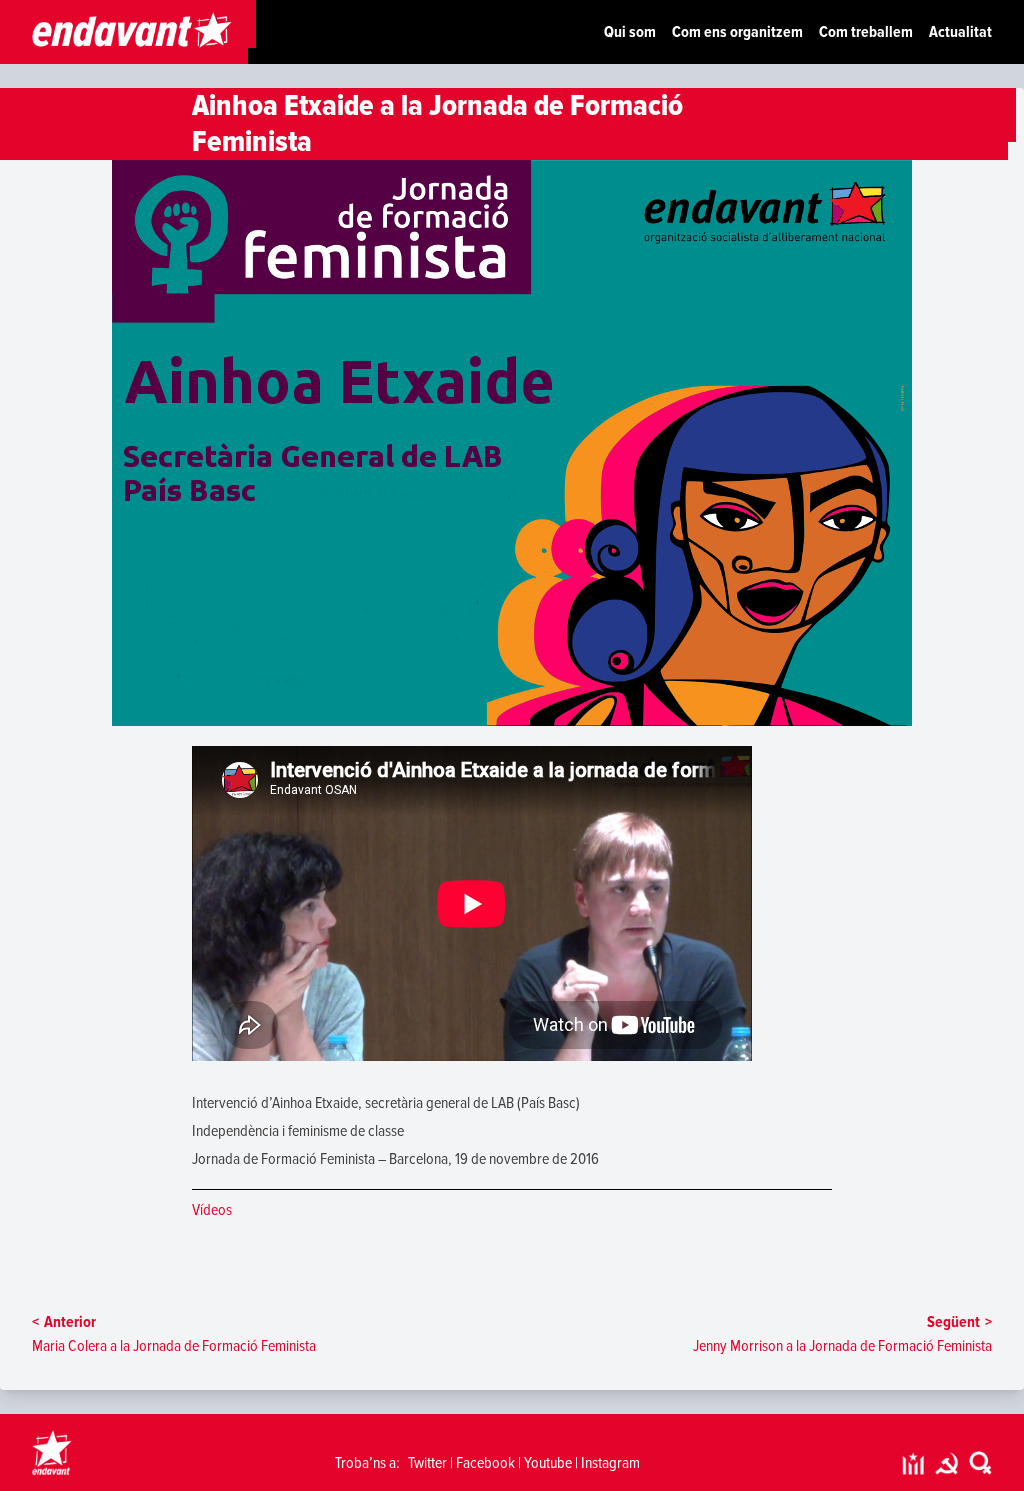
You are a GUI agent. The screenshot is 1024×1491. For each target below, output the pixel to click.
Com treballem (866, 32)
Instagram (610, 1463)
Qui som (630, 32)
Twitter (427, 1463)
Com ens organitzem (737, 32)
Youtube (548, 1463)
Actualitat (960, 32)
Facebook (485, 1463)
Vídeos (212, 1210)
